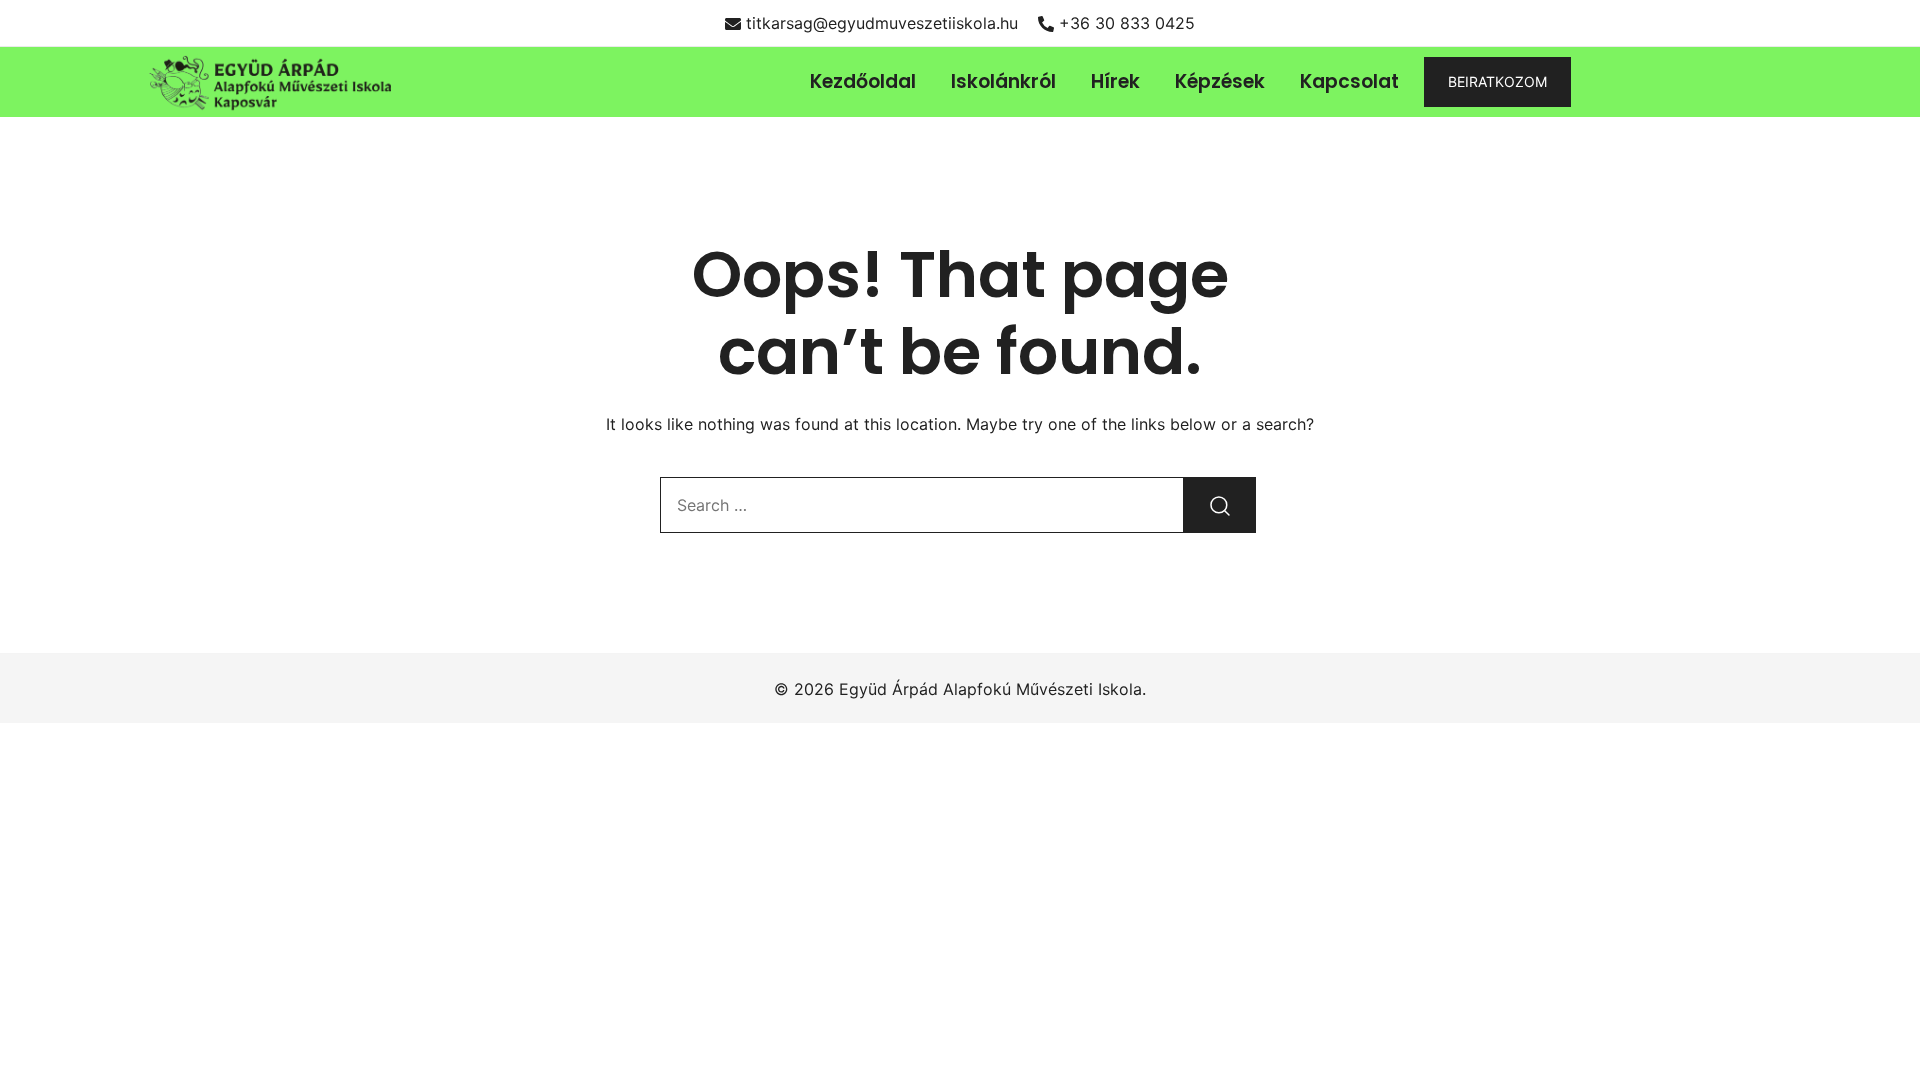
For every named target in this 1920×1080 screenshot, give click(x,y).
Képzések (1220, 81)
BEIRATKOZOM (1497, 81)
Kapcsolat (1349, 81)
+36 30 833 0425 (1127, 23)
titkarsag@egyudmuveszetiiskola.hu (882, 23)
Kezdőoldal (863, 81)
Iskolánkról (1003, 81)
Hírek (1115, 81)
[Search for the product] (1220, 505)
